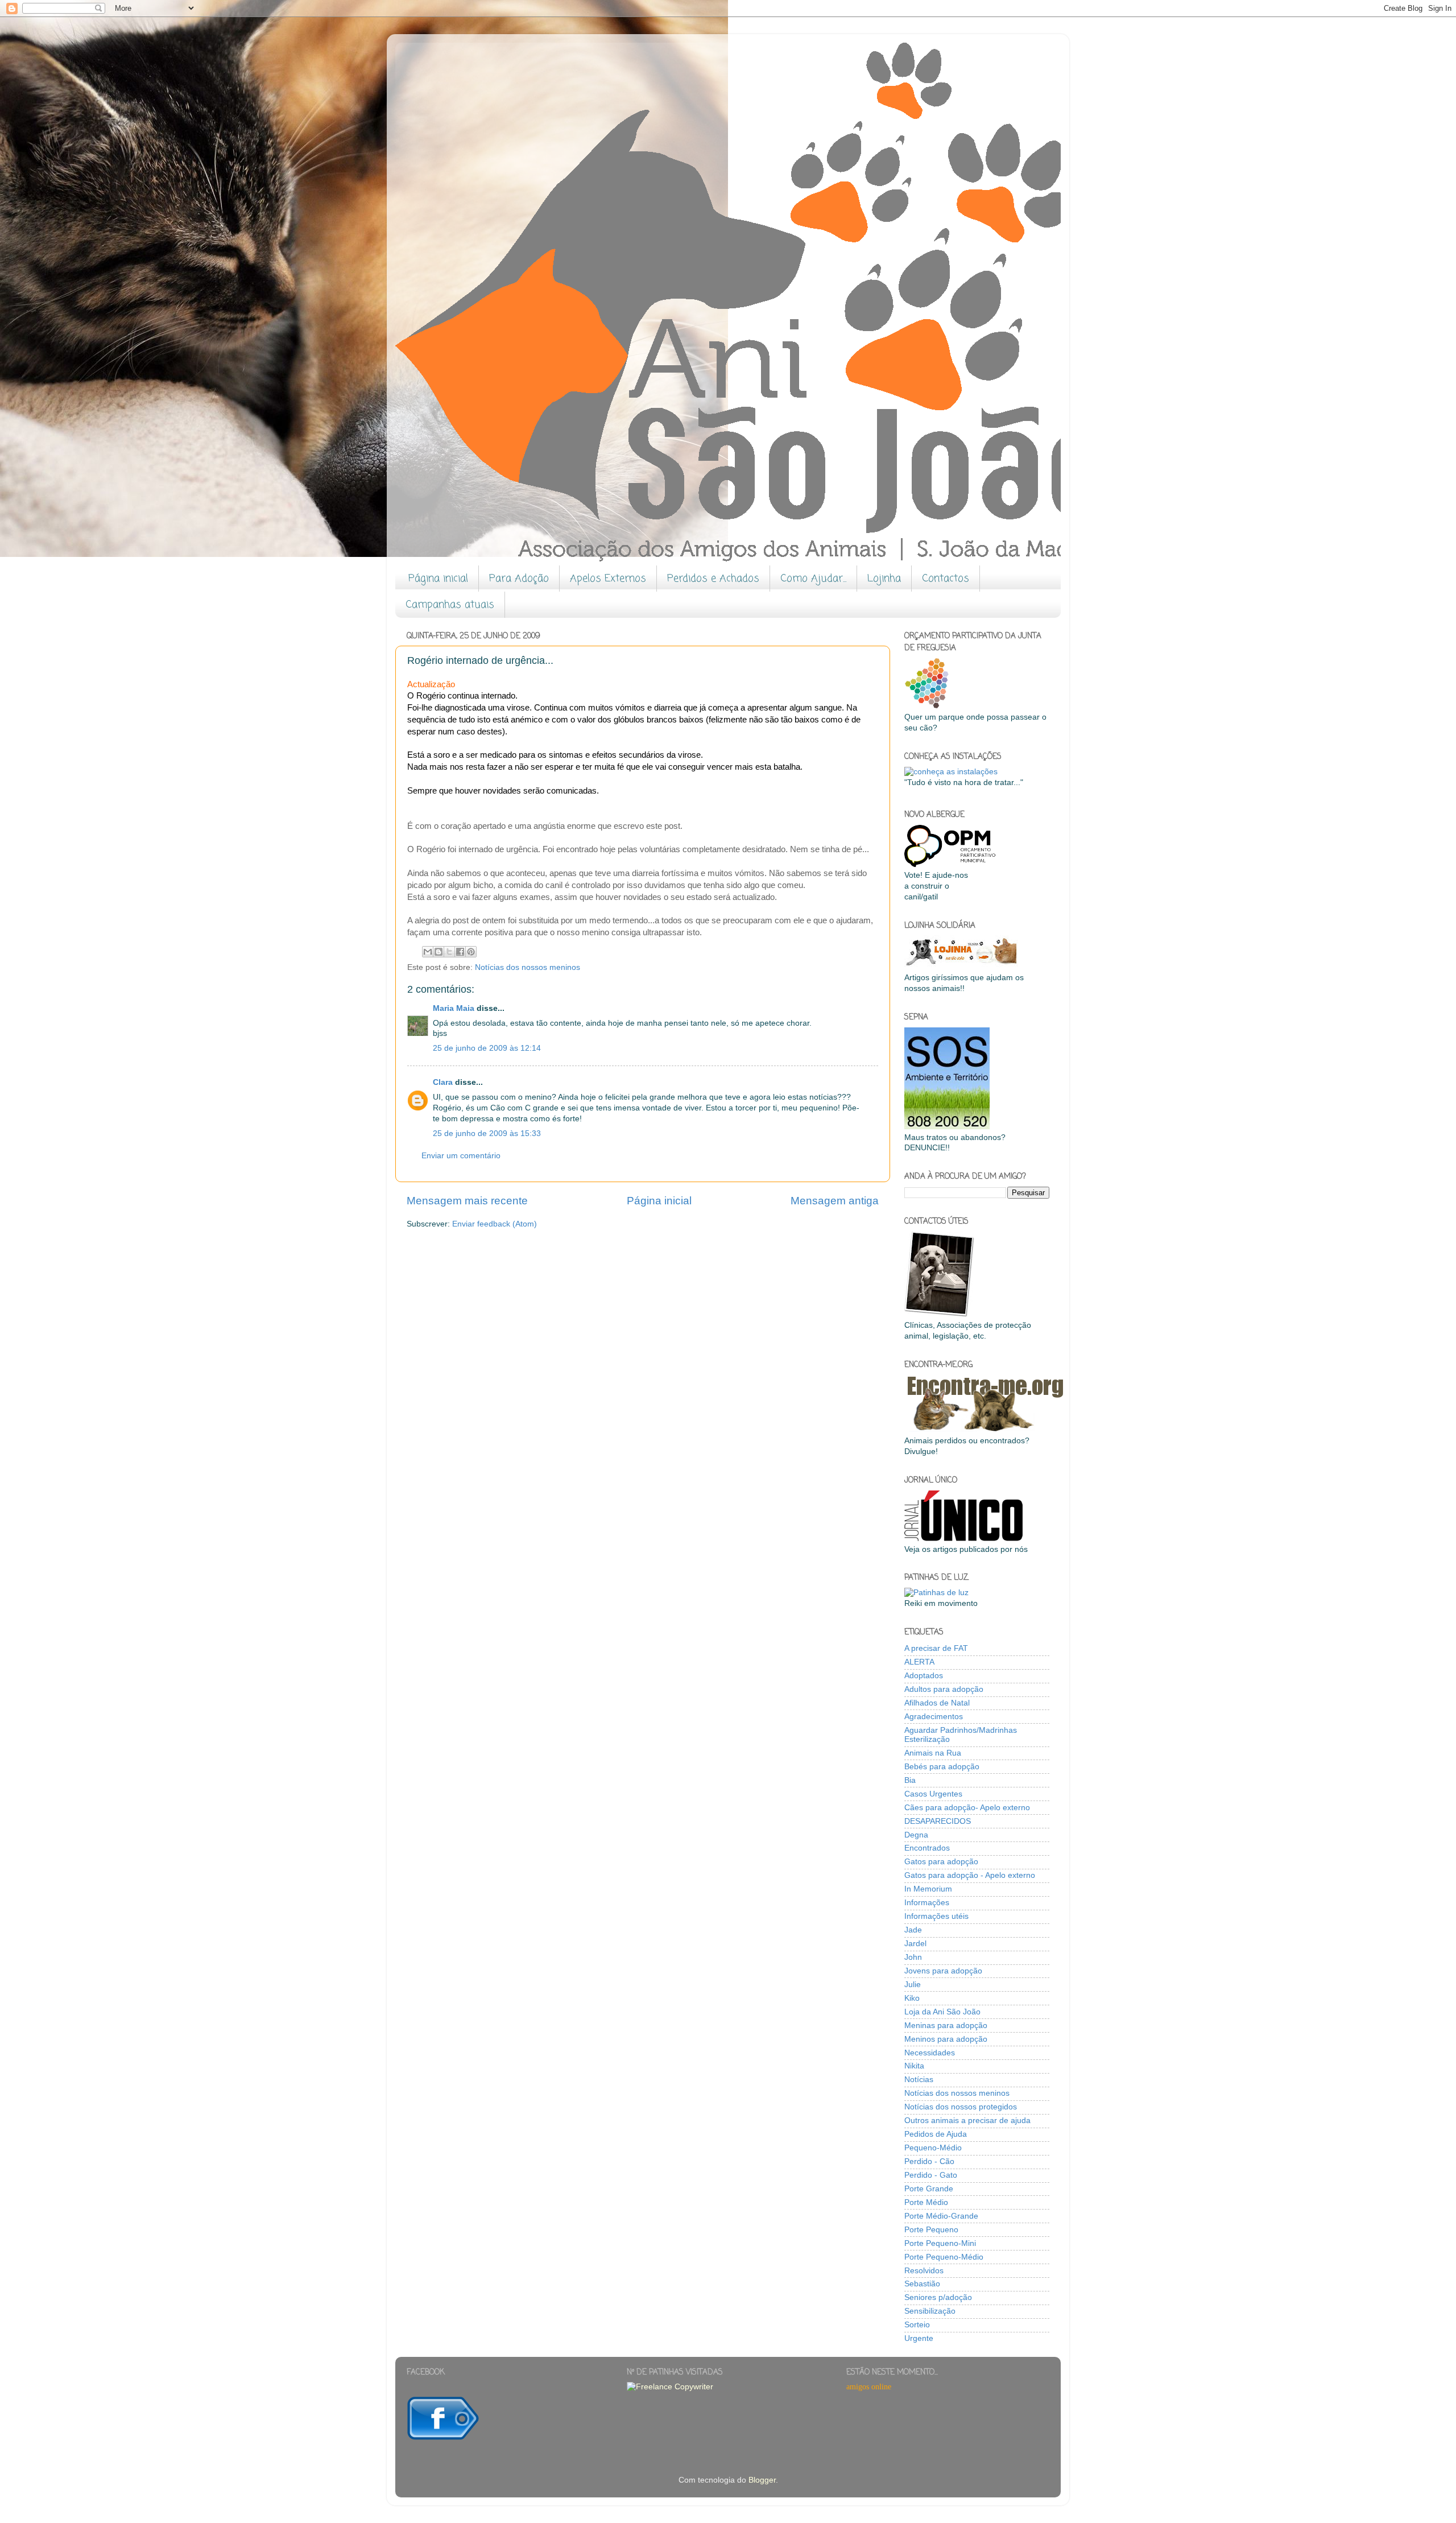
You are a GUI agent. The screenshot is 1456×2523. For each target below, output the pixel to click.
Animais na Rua (933, 1753)
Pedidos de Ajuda (936, 2134)
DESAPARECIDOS (938, 1821)
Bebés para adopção (942, 1767)
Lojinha (884, 579)
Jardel (915, 1944)
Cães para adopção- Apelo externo (967, 1808)
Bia (910, 1780)
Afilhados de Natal (937, 1703)
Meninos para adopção (946, 2039)
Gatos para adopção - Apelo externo (970, 1875)
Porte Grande (929, 2189)
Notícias (919, 2080)
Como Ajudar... (813, 579)
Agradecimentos (934, 1717)
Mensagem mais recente (467, 1201)
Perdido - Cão (929, 2161)
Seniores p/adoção (938, 2297)
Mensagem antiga (835, 1201)
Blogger (762, 2480)
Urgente (919, 2338)
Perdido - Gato (931, 2175)
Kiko (912, 1998)
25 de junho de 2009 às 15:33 (487, 1134)
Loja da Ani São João (942, 2012)
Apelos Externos (608, 579)
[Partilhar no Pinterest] (471, 952)
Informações (927, 1903)
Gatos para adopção (941, 1862)
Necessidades (930, 2053)
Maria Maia (454, 1008)
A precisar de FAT (936, 1648)
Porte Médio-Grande (941, 2216)
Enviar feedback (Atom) (495, 1224)
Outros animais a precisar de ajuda (967, 2121)
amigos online (869, 2387)
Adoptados (924, 1676)
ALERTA (919, 1662)
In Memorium (928, 1889)
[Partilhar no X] (449, 952)
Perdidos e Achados (713, 579)
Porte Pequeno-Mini (940, 2243)
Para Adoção (519, 579)
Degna (916, 1835)
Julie (913, 1985)
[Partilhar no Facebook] (460, 952)
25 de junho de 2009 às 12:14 (487, 1048)
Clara (443, 1082)
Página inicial (438, 579)
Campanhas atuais (450, 605)
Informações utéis (936, 1916)
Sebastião (922, 2284)
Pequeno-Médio (933, 2148)
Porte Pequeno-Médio (944, 2257)
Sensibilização (930, 2311)
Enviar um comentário (461, 1156)
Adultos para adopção (944, 1689)
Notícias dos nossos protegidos (961, 2107)
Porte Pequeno (931, 2230)
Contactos (946, 579)
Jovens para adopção (943, 1971)
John (913, 1957)
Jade (913, 1930)
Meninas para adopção (946, 2026)
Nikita (914, 2066)
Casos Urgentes (933, 1794)
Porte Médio (926, 2202)
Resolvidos (924, 2271)
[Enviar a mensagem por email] (428, 952)
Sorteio (917, 2325)
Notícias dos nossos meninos (528, 967)
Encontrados (927, 1848)
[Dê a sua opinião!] (439, 952)
